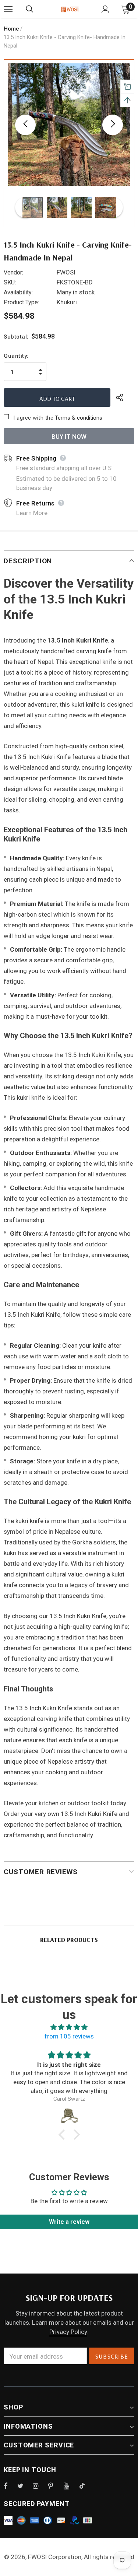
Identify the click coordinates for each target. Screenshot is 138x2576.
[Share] (125, 398)
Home (11, 29)
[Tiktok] (86, 2486)
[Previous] (25, 125)
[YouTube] (70, 2486)
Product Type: (21, 302)
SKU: (10, 282)
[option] (69, 125)
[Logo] (70, 9)
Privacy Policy (68, 2332)
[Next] (113, 125)
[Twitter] (24, 2486)
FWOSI (66, 272)
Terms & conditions (79, 418)
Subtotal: (16, 337)
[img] (69, 2027)
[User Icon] (105, 9)
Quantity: (16, 356)
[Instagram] (39, 2486)
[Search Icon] (37, 9)
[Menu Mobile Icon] (8, 9)
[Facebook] (10, 2486)
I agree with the (33, 418)
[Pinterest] (55, 2486)
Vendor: (13, 272)
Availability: (18, 292)
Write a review (69, 2222)
